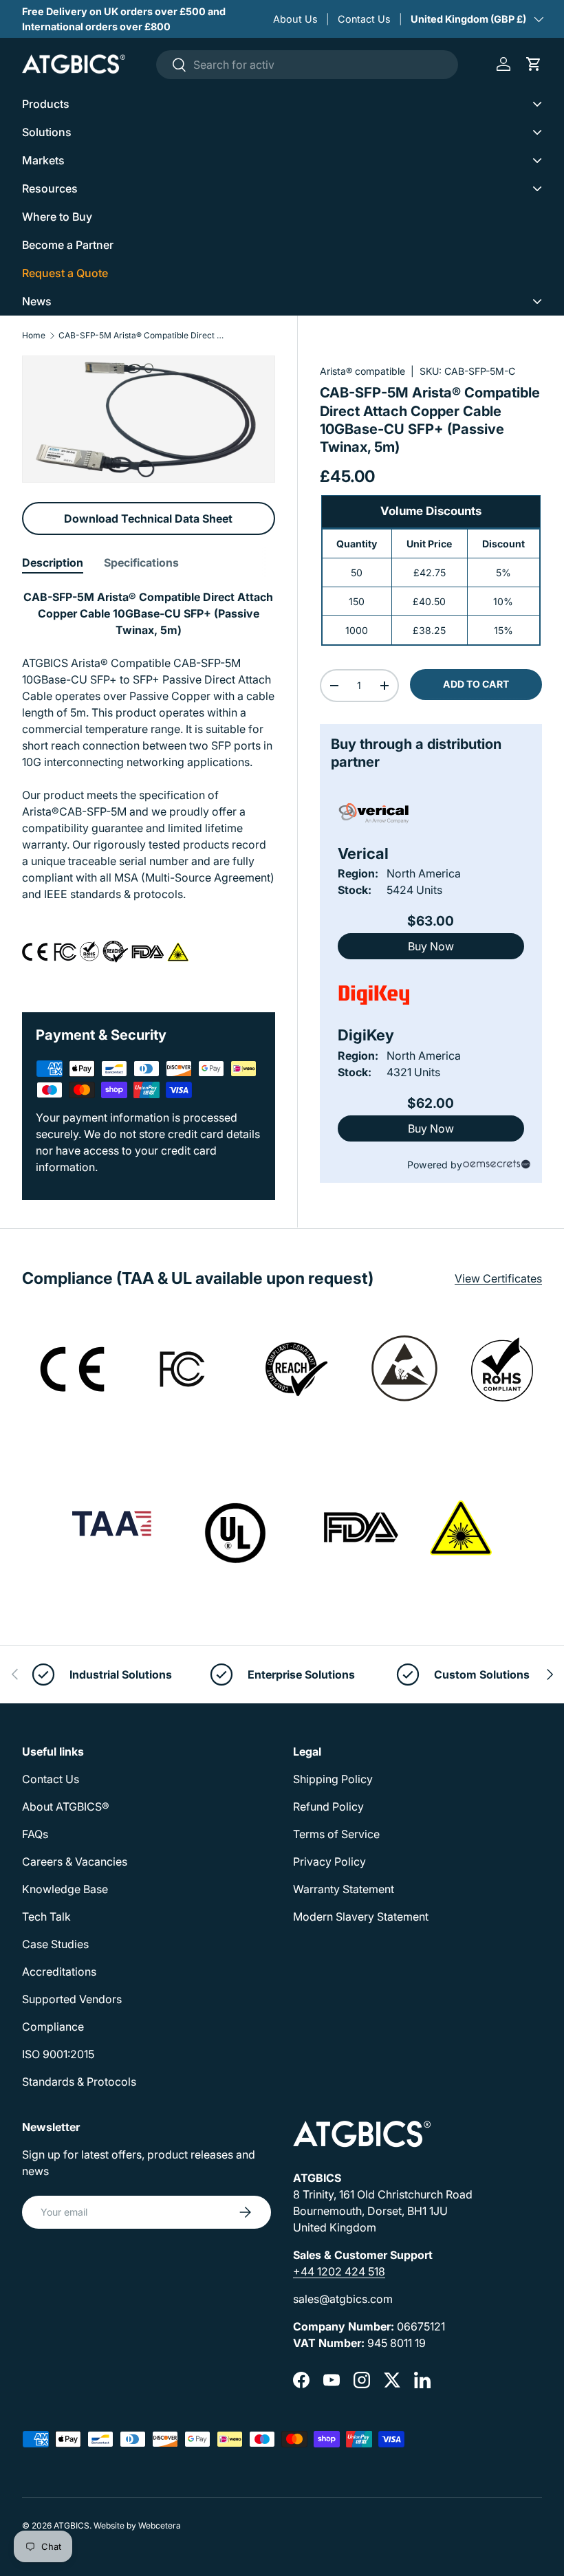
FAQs (35, 1834)
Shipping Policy (333, 1779)
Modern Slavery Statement (361, 1917)
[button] (534, 64)
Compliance (53, 2027)
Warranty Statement (344, 1889)
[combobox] (307, 65)
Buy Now (431, 946)
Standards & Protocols (79, 2082)
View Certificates (498, 1278)
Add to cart (476, 684)
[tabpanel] (149, 784)
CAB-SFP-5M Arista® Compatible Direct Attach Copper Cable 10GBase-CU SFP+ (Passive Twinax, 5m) (141, 336)
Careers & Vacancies (75, 1862)
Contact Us (364, 19)
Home (34, 336)
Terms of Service (336, 1834)
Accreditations (59, 1972)
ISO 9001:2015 (58, 2054)
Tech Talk (46, 1917)
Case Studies (55, 1944)
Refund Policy (328, 1807)
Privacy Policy (329, 1862)
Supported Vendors (72, 1999)
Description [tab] (53, 563)
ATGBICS (72, 2525)
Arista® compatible (362, 371)
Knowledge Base (65, 1889)
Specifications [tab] (141, 563)
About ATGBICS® (66, 1807)
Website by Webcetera (137, 2525)
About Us (295, 19)
